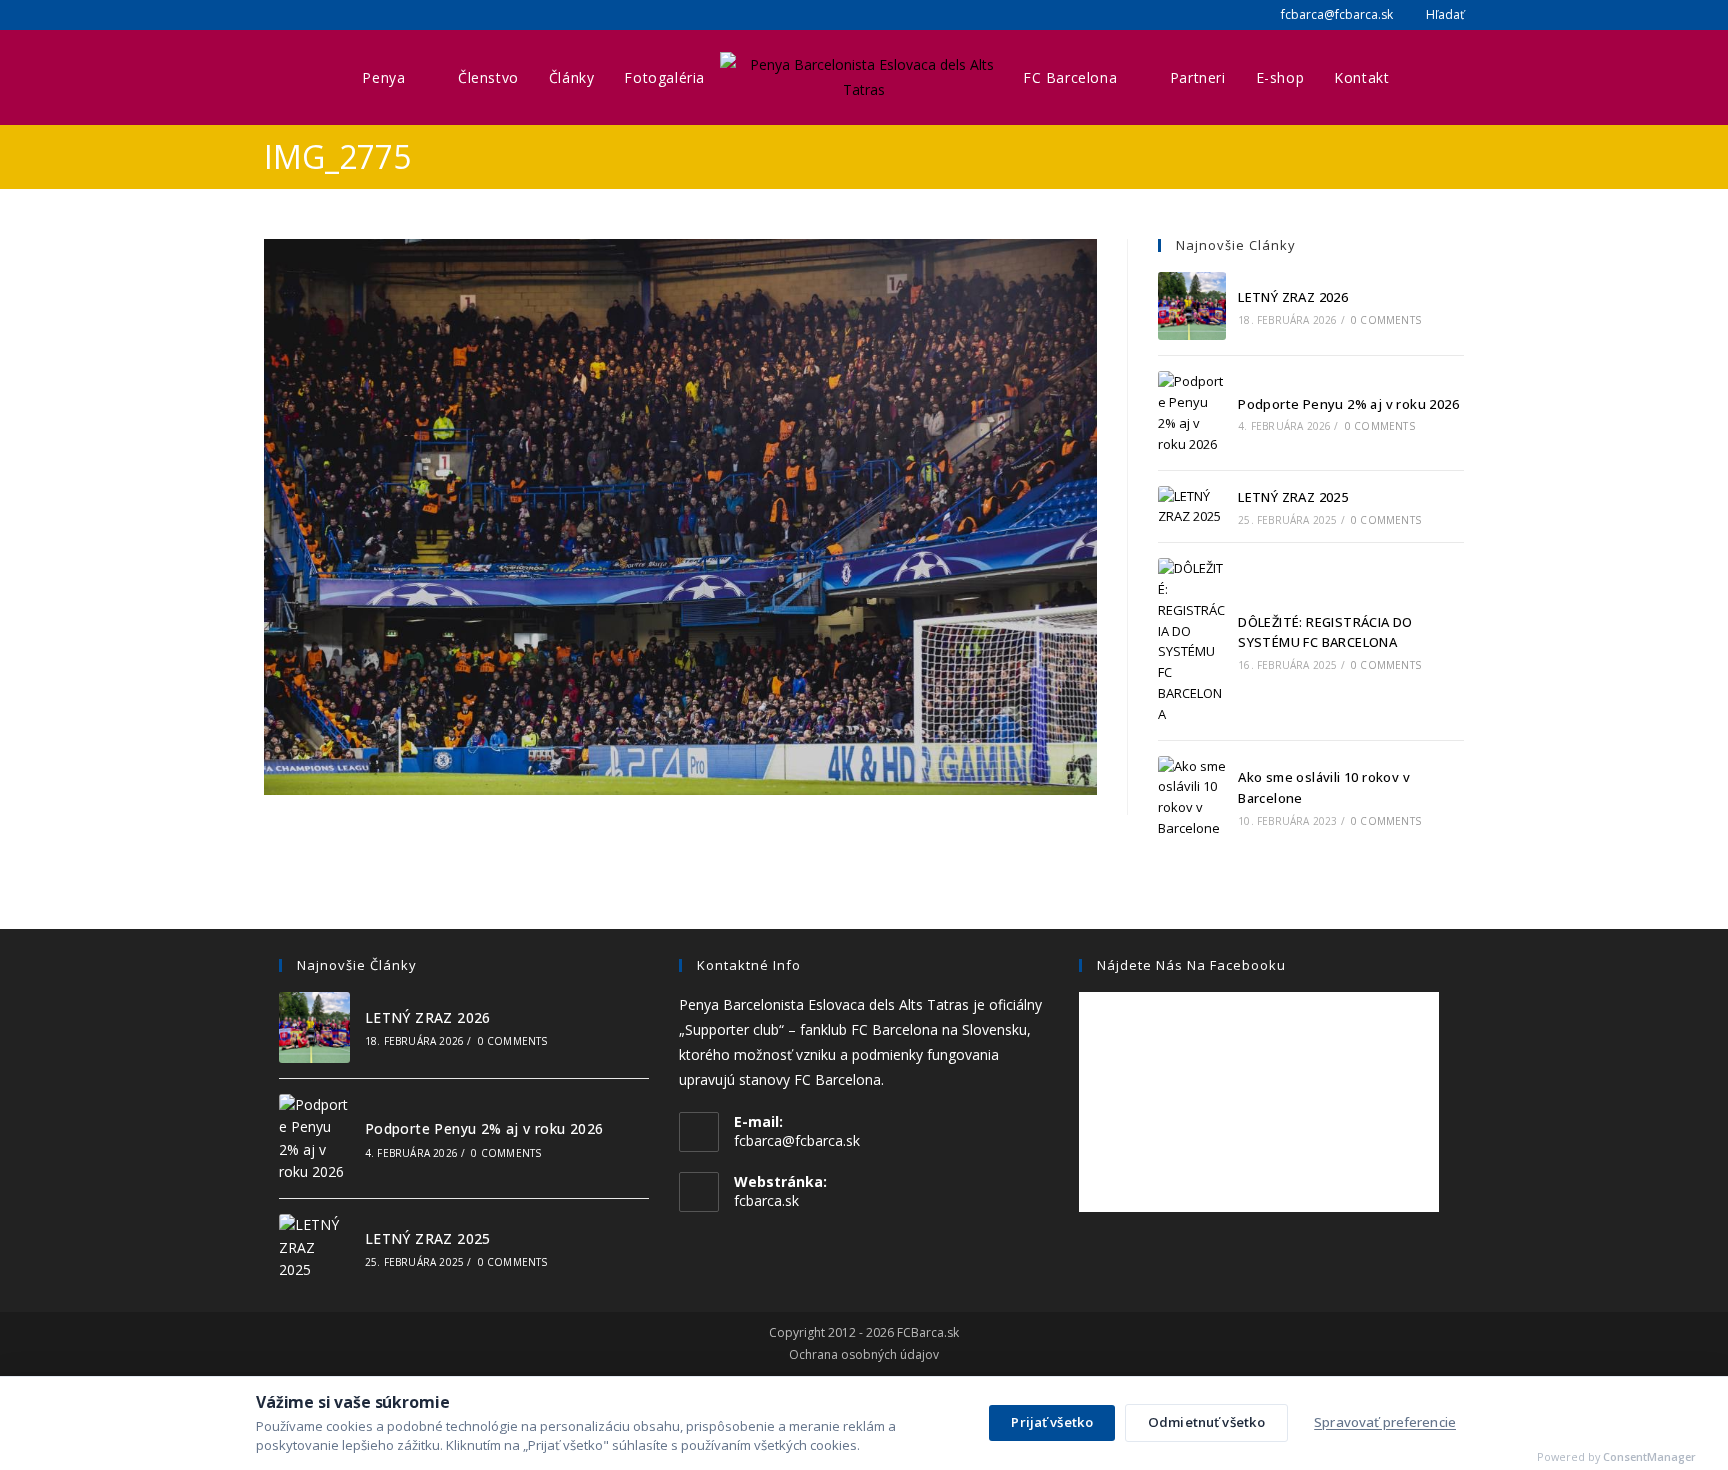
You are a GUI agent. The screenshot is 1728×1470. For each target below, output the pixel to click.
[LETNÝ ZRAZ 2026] (1192, 306)
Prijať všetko (1052, 1422)
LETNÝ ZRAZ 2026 (1293, 297)
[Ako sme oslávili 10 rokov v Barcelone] (1192, 797)
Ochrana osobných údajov (864, 1355)
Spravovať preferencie (1385, 1422)
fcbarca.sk (766, 1200)
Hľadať (1443, 14)
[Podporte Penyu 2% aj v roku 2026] (1192, 412)
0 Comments (1386, 320)
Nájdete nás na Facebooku (1191, 965)
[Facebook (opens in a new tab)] (273, 15)
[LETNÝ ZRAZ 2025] (1192, 507)
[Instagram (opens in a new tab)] (294, 15)
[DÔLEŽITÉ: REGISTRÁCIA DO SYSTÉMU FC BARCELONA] (1192, 641)
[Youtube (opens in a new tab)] (318, 15)
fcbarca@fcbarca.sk (1335, 14)
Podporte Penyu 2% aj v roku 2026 (1348, 404)
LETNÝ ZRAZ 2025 (1293, 497)
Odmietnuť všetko (1206, 1422)
